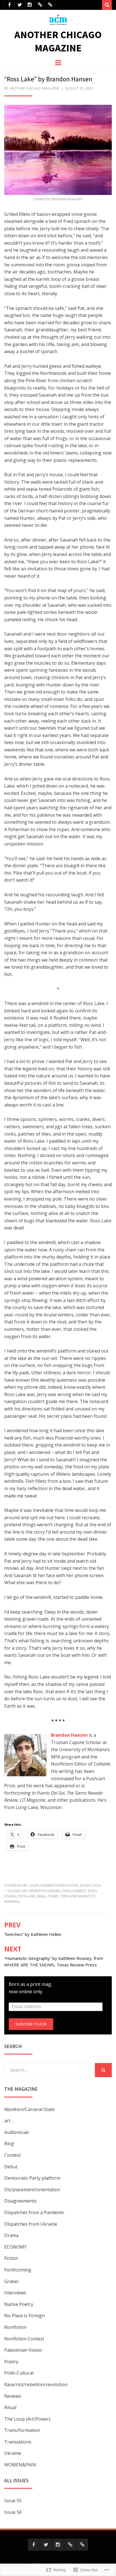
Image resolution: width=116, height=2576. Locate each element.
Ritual (10, 2407)
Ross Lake (27, 1896)
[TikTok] (50, 5)
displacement (74, 1891)
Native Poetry (19, 2304)
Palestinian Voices (23, 2350)
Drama (11, 2235)
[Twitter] (20, 5)
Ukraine (13, 2453)
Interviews (15, 2293)
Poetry (11, 2362)
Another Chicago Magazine (58, 41)
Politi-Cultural (19, 2373)
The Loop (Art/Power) (27, 2419)
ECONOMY (15, 2247)
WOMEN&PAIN (20, 2465)
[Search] (107, 5)
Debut (11, 2167)
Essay (92, 1891)
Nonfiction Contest (24, 2339)
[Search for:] (50, 2070)
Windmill (12, 1902)
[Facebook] (9, 5)
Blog (9, 2144)
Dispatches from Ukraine (31, 2224)
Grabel (11, 2281)
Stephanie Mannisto (78, 1896)
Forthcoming (18, 2270)
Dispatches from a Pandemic (34, 2212)
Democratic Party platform (32, 2178)
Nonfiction (90, 1885)
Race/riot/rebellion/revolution (36, 2384)
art (25, 1885)
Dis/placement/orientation (54, 1885)
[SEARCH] (103, 2070)
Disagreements (20, 2201)
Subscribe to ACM (31, 2024)
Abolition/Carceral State (29, 2109)
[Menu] (58, 62)
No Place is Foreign (24, 2316)
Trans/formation (22, 2430)
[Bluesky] (40, 5)
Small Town (48, 1896)
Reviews (13, 2396)
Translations (18, 2442)
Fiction (11, 2258)
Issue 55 (13, 2501)
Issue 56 (13, 2512)
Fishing (11, 1896)
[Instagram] (30, 5)
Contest (13, 2155)
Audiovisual (16, 2132)
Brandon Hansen (45, 1891)
